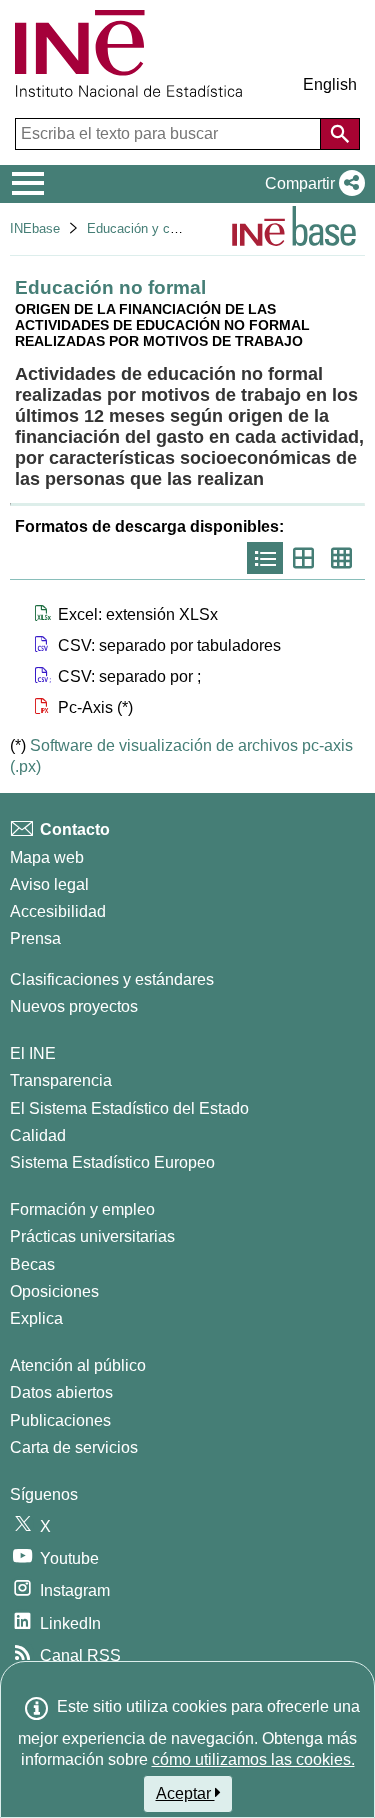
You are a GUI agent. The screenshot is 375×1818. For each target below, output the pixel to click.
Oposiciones (54, 1291)
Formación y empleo (82, 1209)
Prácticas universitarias (92, 1236)
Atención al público (78, 1365)
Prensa (35, 938)
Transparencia (61, 1080)
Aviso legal (49, 884)
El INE (33, 1053)
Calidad (38, 1135)
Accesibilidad (58, 911)
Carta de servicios (74, 1447)
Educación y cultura (144, 228)
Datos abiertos (61, 1392)
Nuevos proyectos (74, 1006)
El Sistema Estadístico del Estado (129, 1108)
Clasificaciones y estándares (112, 979)
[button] (311, 184)
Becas (32, 1264)
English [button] (330, 84)
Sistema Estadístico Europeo (112, 1162)
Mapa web (47, 857)
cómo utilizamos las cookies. (253, 1759)
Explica (36, 1318)
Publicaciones (60, 1420)
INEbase (35, 228)
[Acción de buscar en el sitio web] (340, 134)
